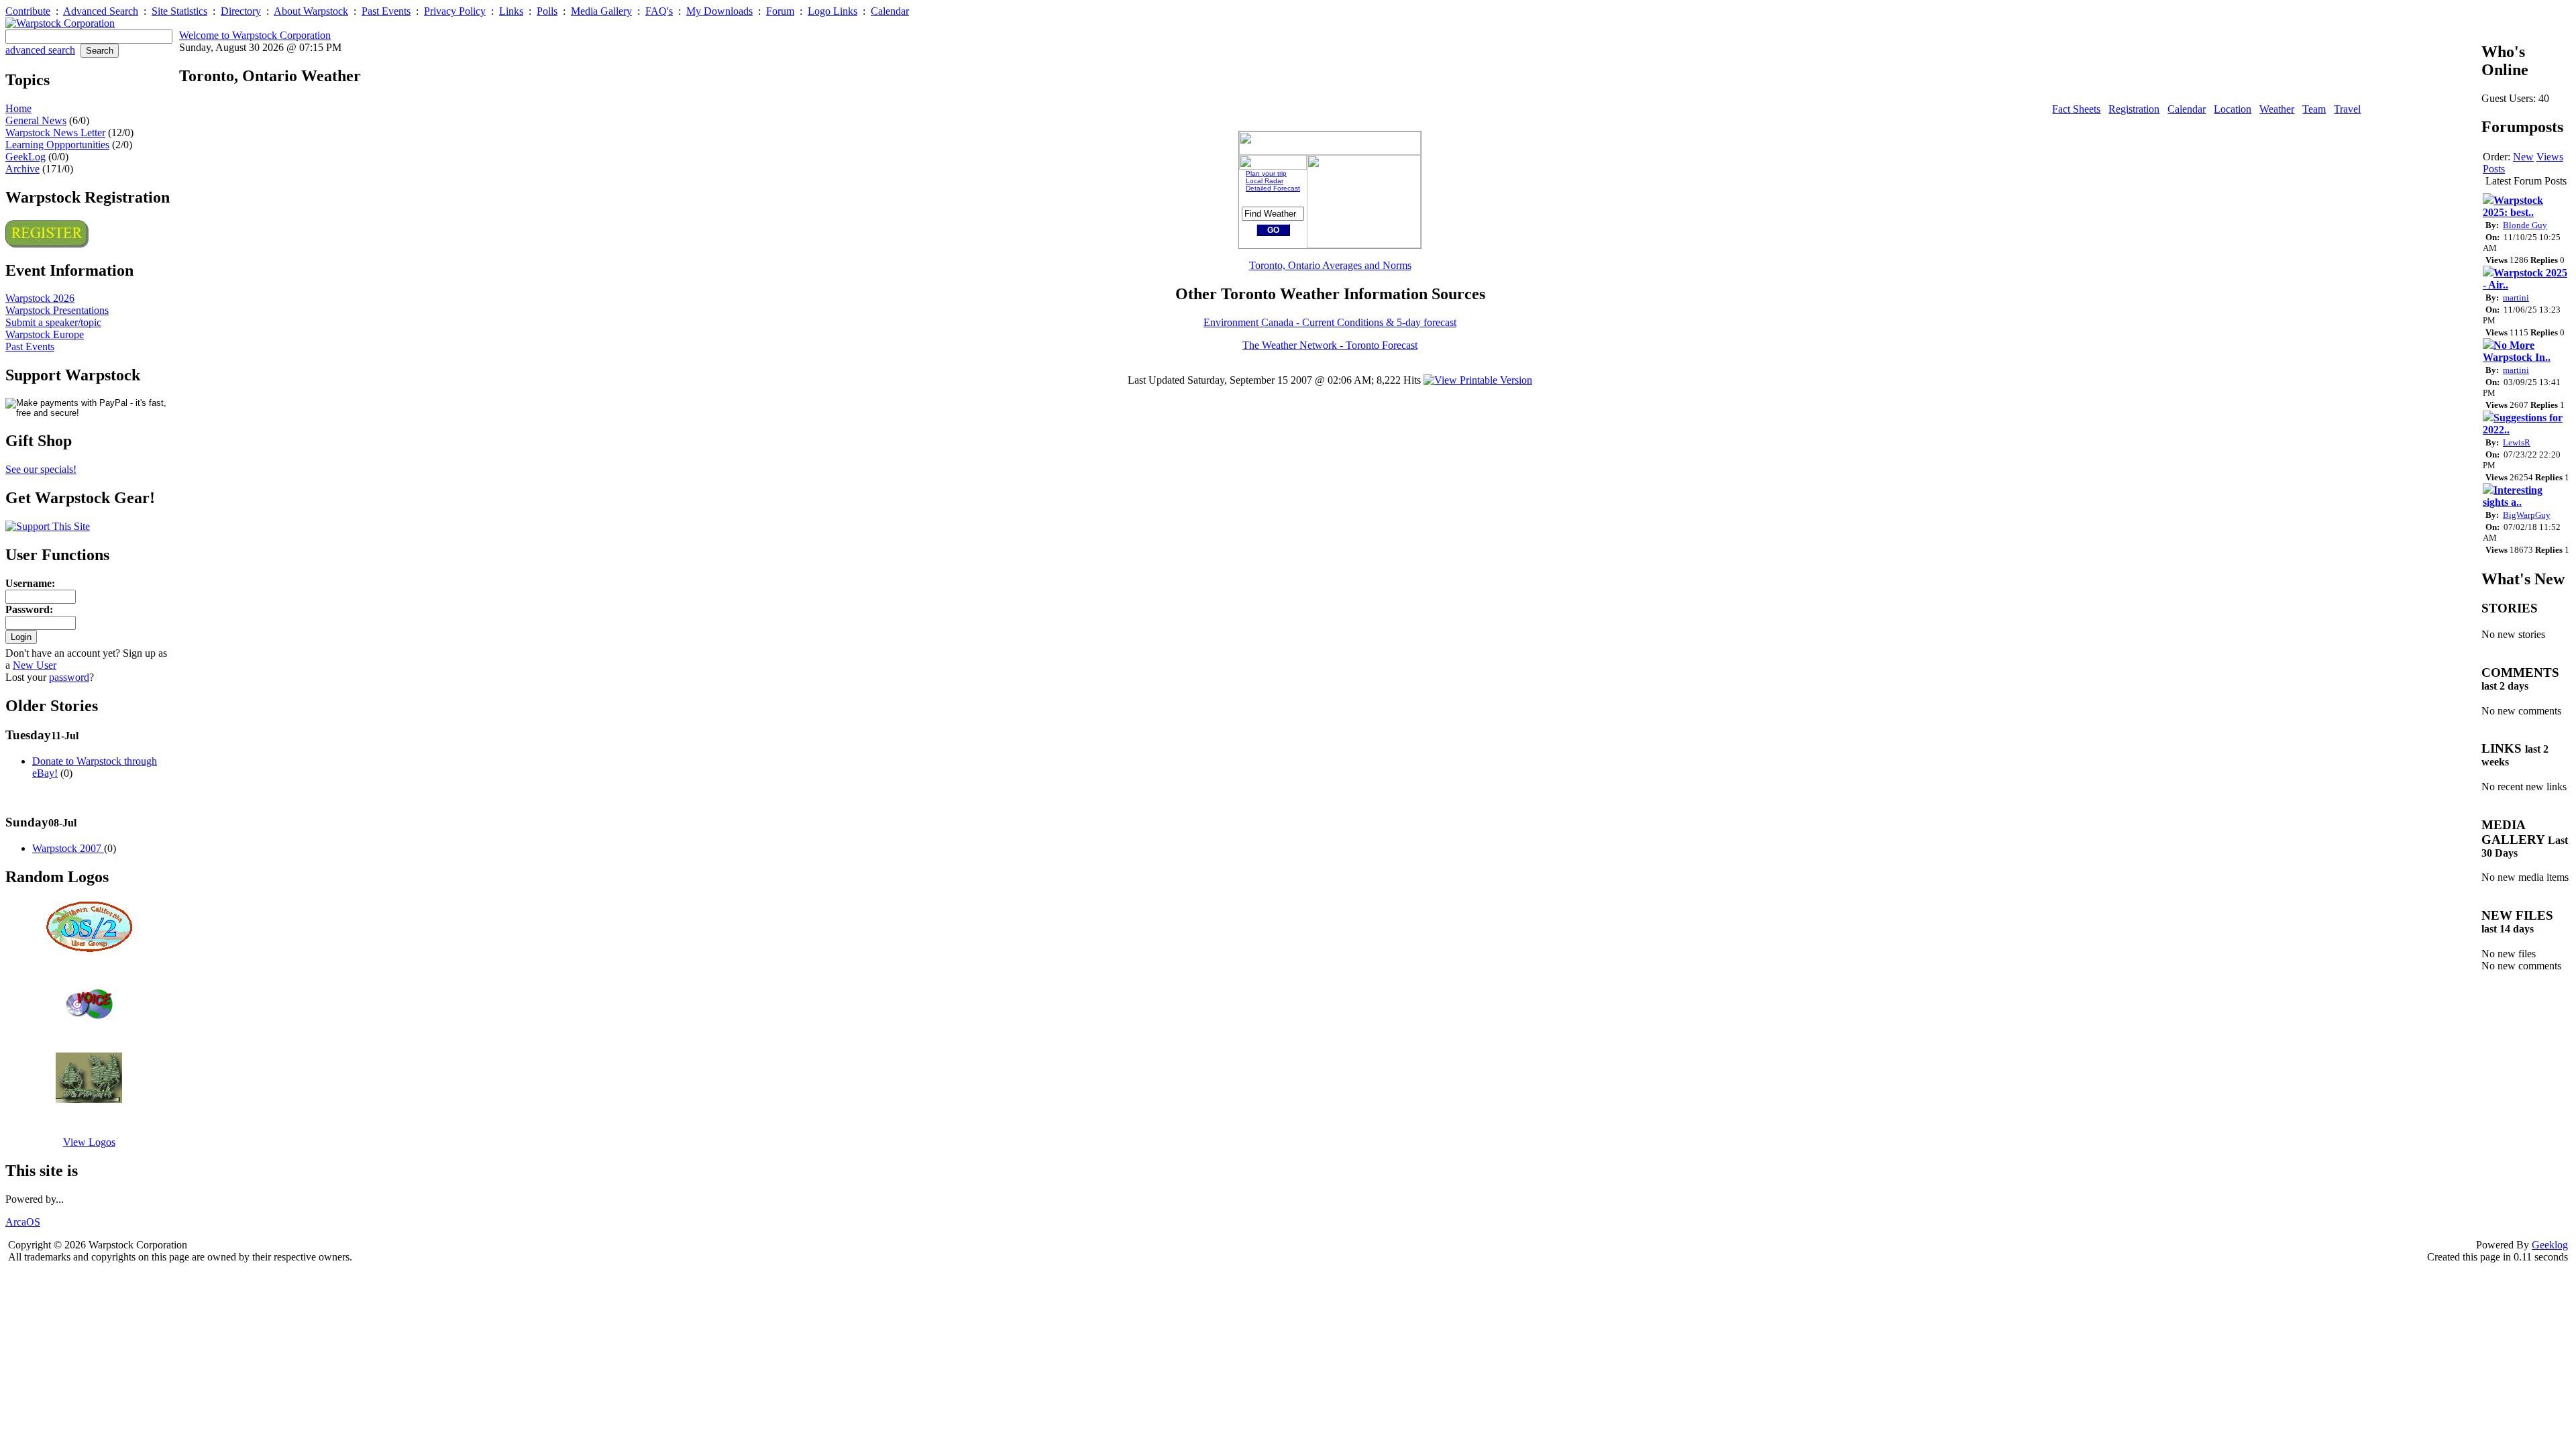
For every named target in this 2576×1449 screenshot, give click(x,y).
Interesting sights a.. (2513, 496)
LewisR (2517, 442)
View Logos (89, 1142)
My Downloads (719, 11)
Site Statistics (179, 11)
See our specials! (41, 469)
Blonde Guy (2525, 225)
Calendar (890, 11)
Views (2550, 157)
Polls (547, 11)
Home (18, 108)
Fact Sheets (2076, 109)
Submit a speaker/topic (53, 322)
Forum (780, 11)
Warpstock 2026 (40, 298)
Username (29, 583)
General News (36, 120)
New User (35, 665)
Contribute (28, 11)
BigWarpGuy (2527, 515)
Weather (2277, 109)
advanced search (40, 50)
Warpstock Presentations (57, 310)
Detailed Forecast (1273, 188)
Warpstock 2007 (68, 848)
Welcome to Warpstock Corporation (255, 35)
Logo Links (833, 11)
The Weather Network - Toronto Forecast (1330, 345)
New (2523, 157)
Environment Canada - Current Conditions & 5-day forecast (1330, 322)
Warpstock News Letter (55, 132)
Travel (2347, 109)
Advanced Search (101, 11)
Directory (241, 11)
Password (28, 609)
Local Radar (1265, 181)
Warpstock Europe (45, 334)
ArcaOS (23, 1222)
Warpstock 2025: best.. (2513, 206)
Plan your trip (1266, 173)
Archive (22, 169)
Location (2233, 109)
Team (2314, 109)
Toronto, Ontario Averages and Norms (1330, 265)
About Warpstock (311, 11)
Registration (2134, 109)
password (69, 677)
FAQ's (659, 11)
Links (511, 11)
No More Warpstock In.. (2517, 351)
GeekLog (25, 157)
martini (2516, 298)
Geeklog (2550, 1245)
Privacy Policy (455, 11)
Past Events (386, 11)
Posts (2494, 169)
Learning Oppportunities (57, 145)
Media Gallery (601, 11)
